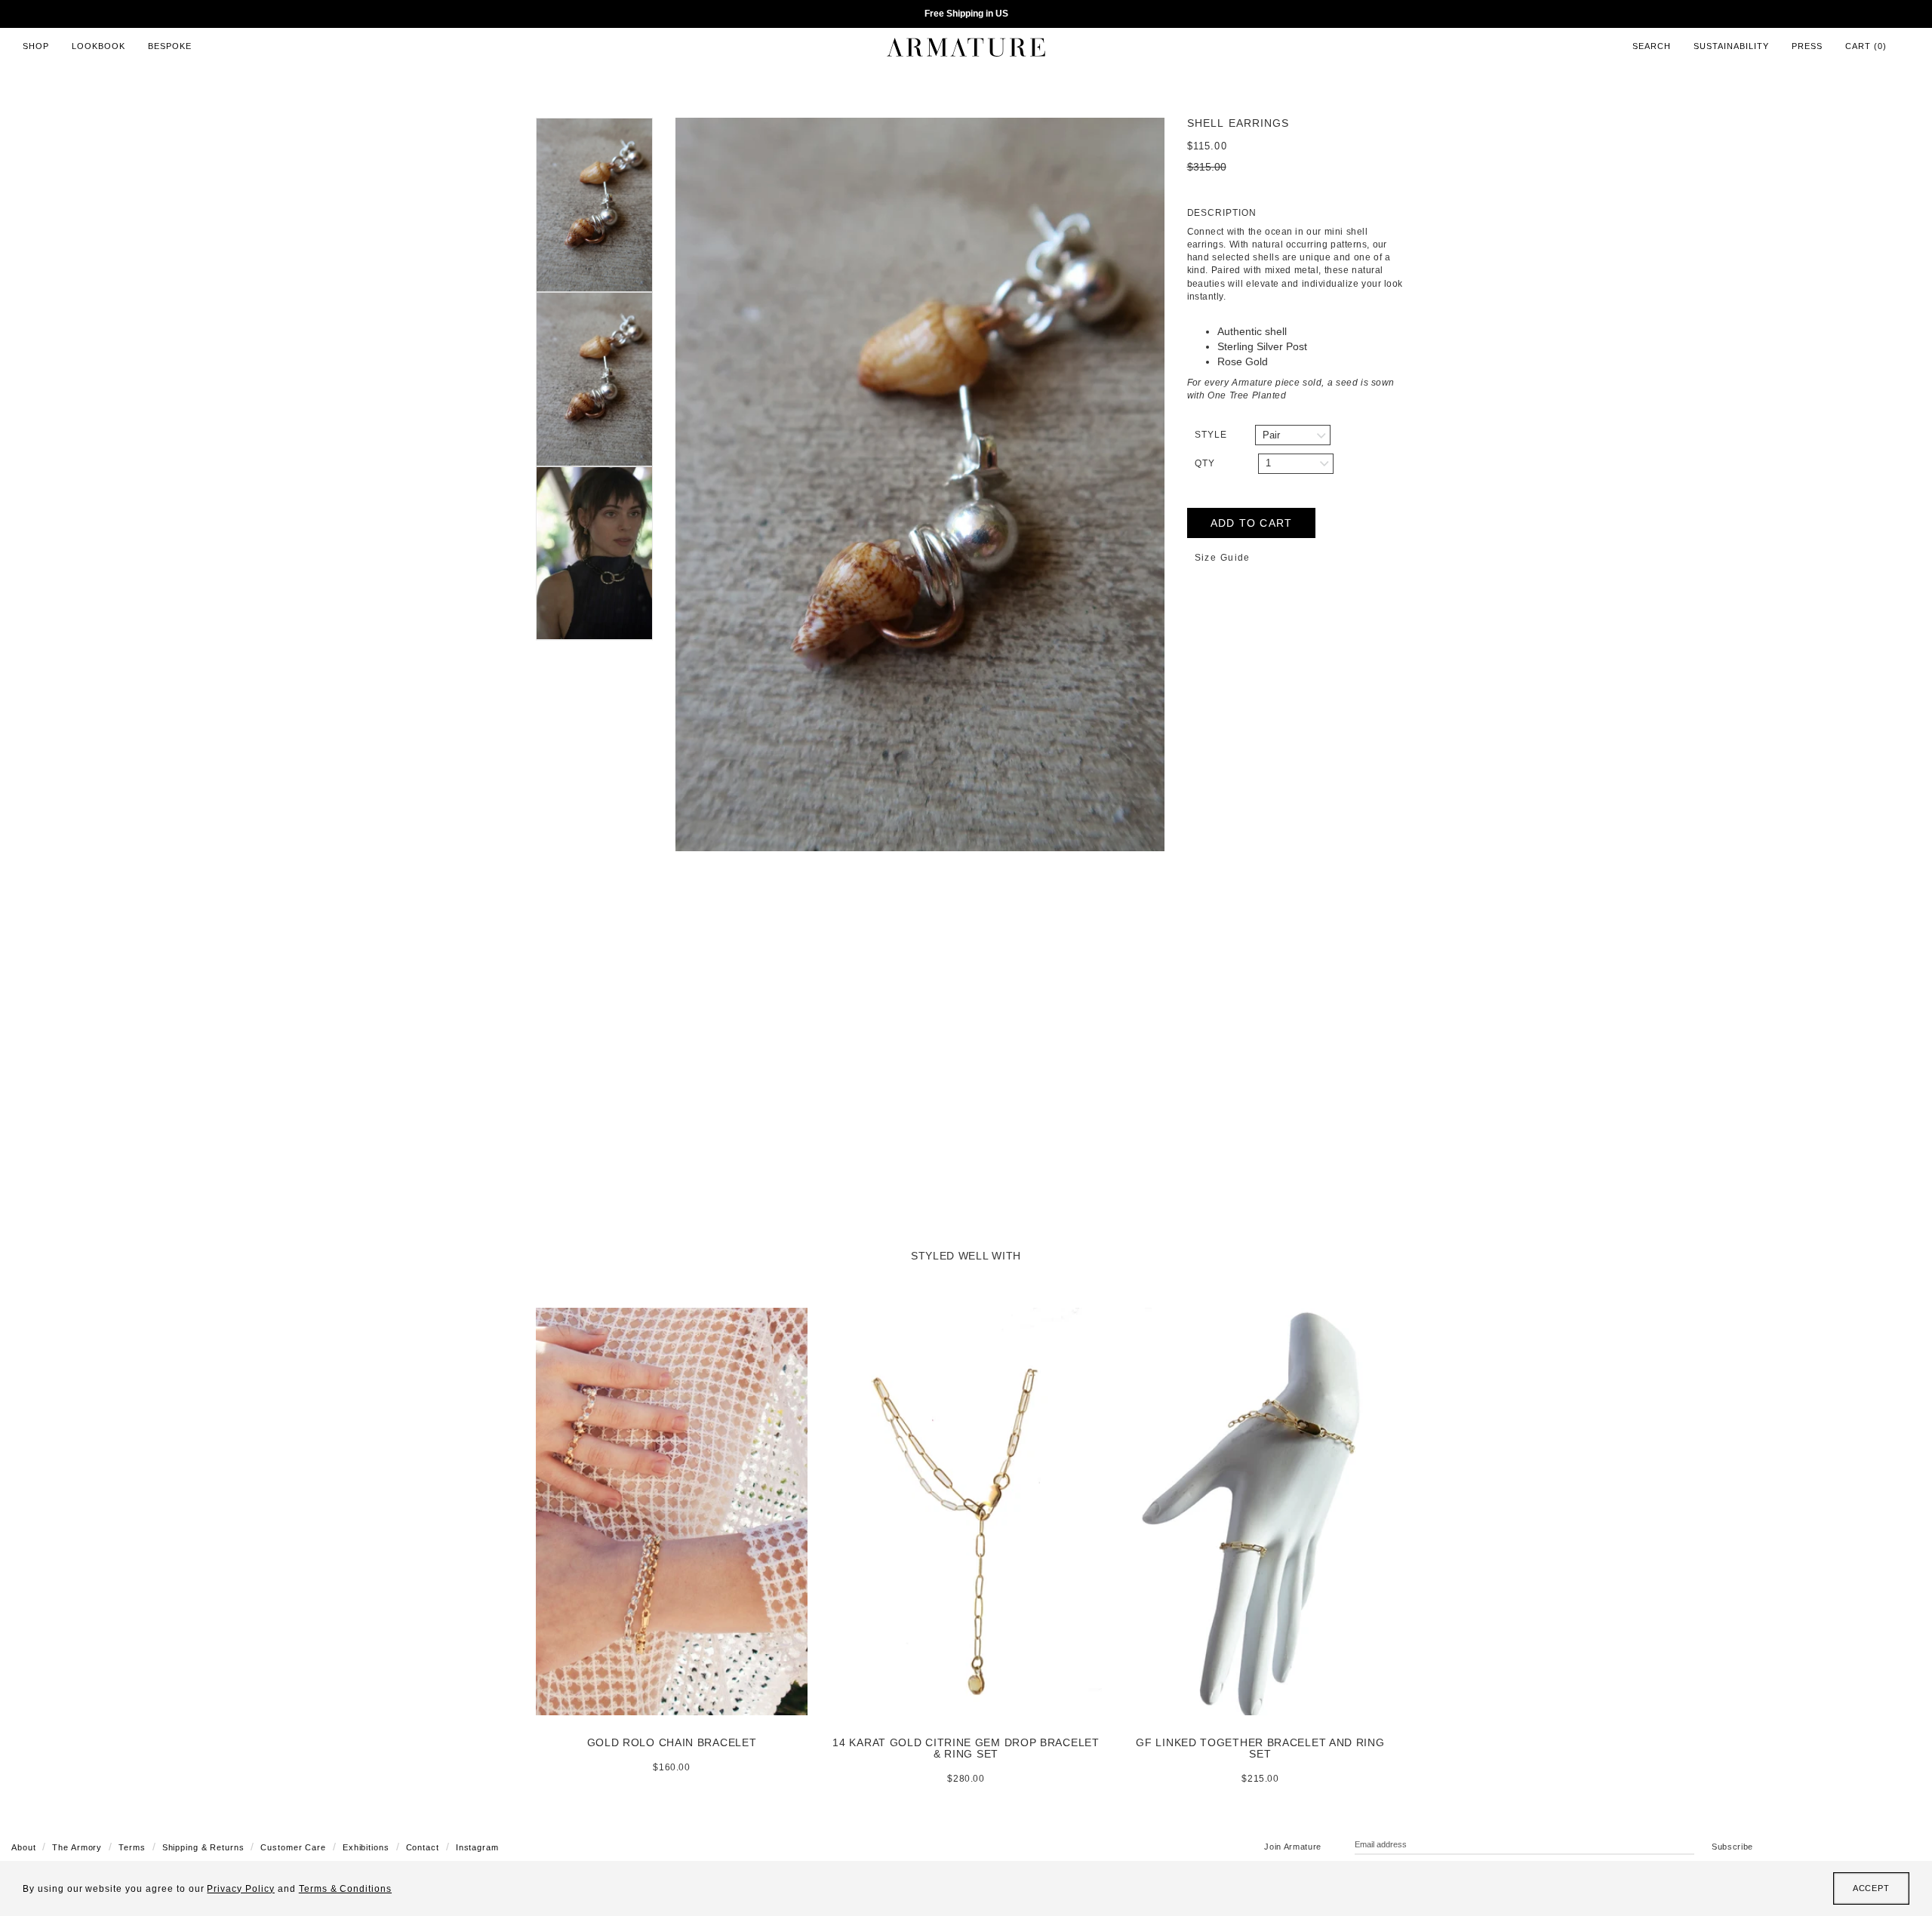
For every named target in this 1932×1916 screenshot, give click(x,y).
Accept (1871, 1888)
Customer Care (293, 1847)
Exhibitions (366, 1847)
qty (1205, 463)
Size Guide (1223, 558)
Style (1211, 435)
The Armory (77, 1847)
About (23, 1847)
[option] (920, 484)
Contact (423, 1847)
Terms (132, 1847)
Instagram (477, 1847)
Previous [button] (664, 484)
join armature (1293, 1847)
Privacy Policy (240, 1889)
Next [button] (1176, 484)
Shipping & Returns (203, 1847)
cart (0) (1866, 46)
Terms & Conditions (345, 1889)
